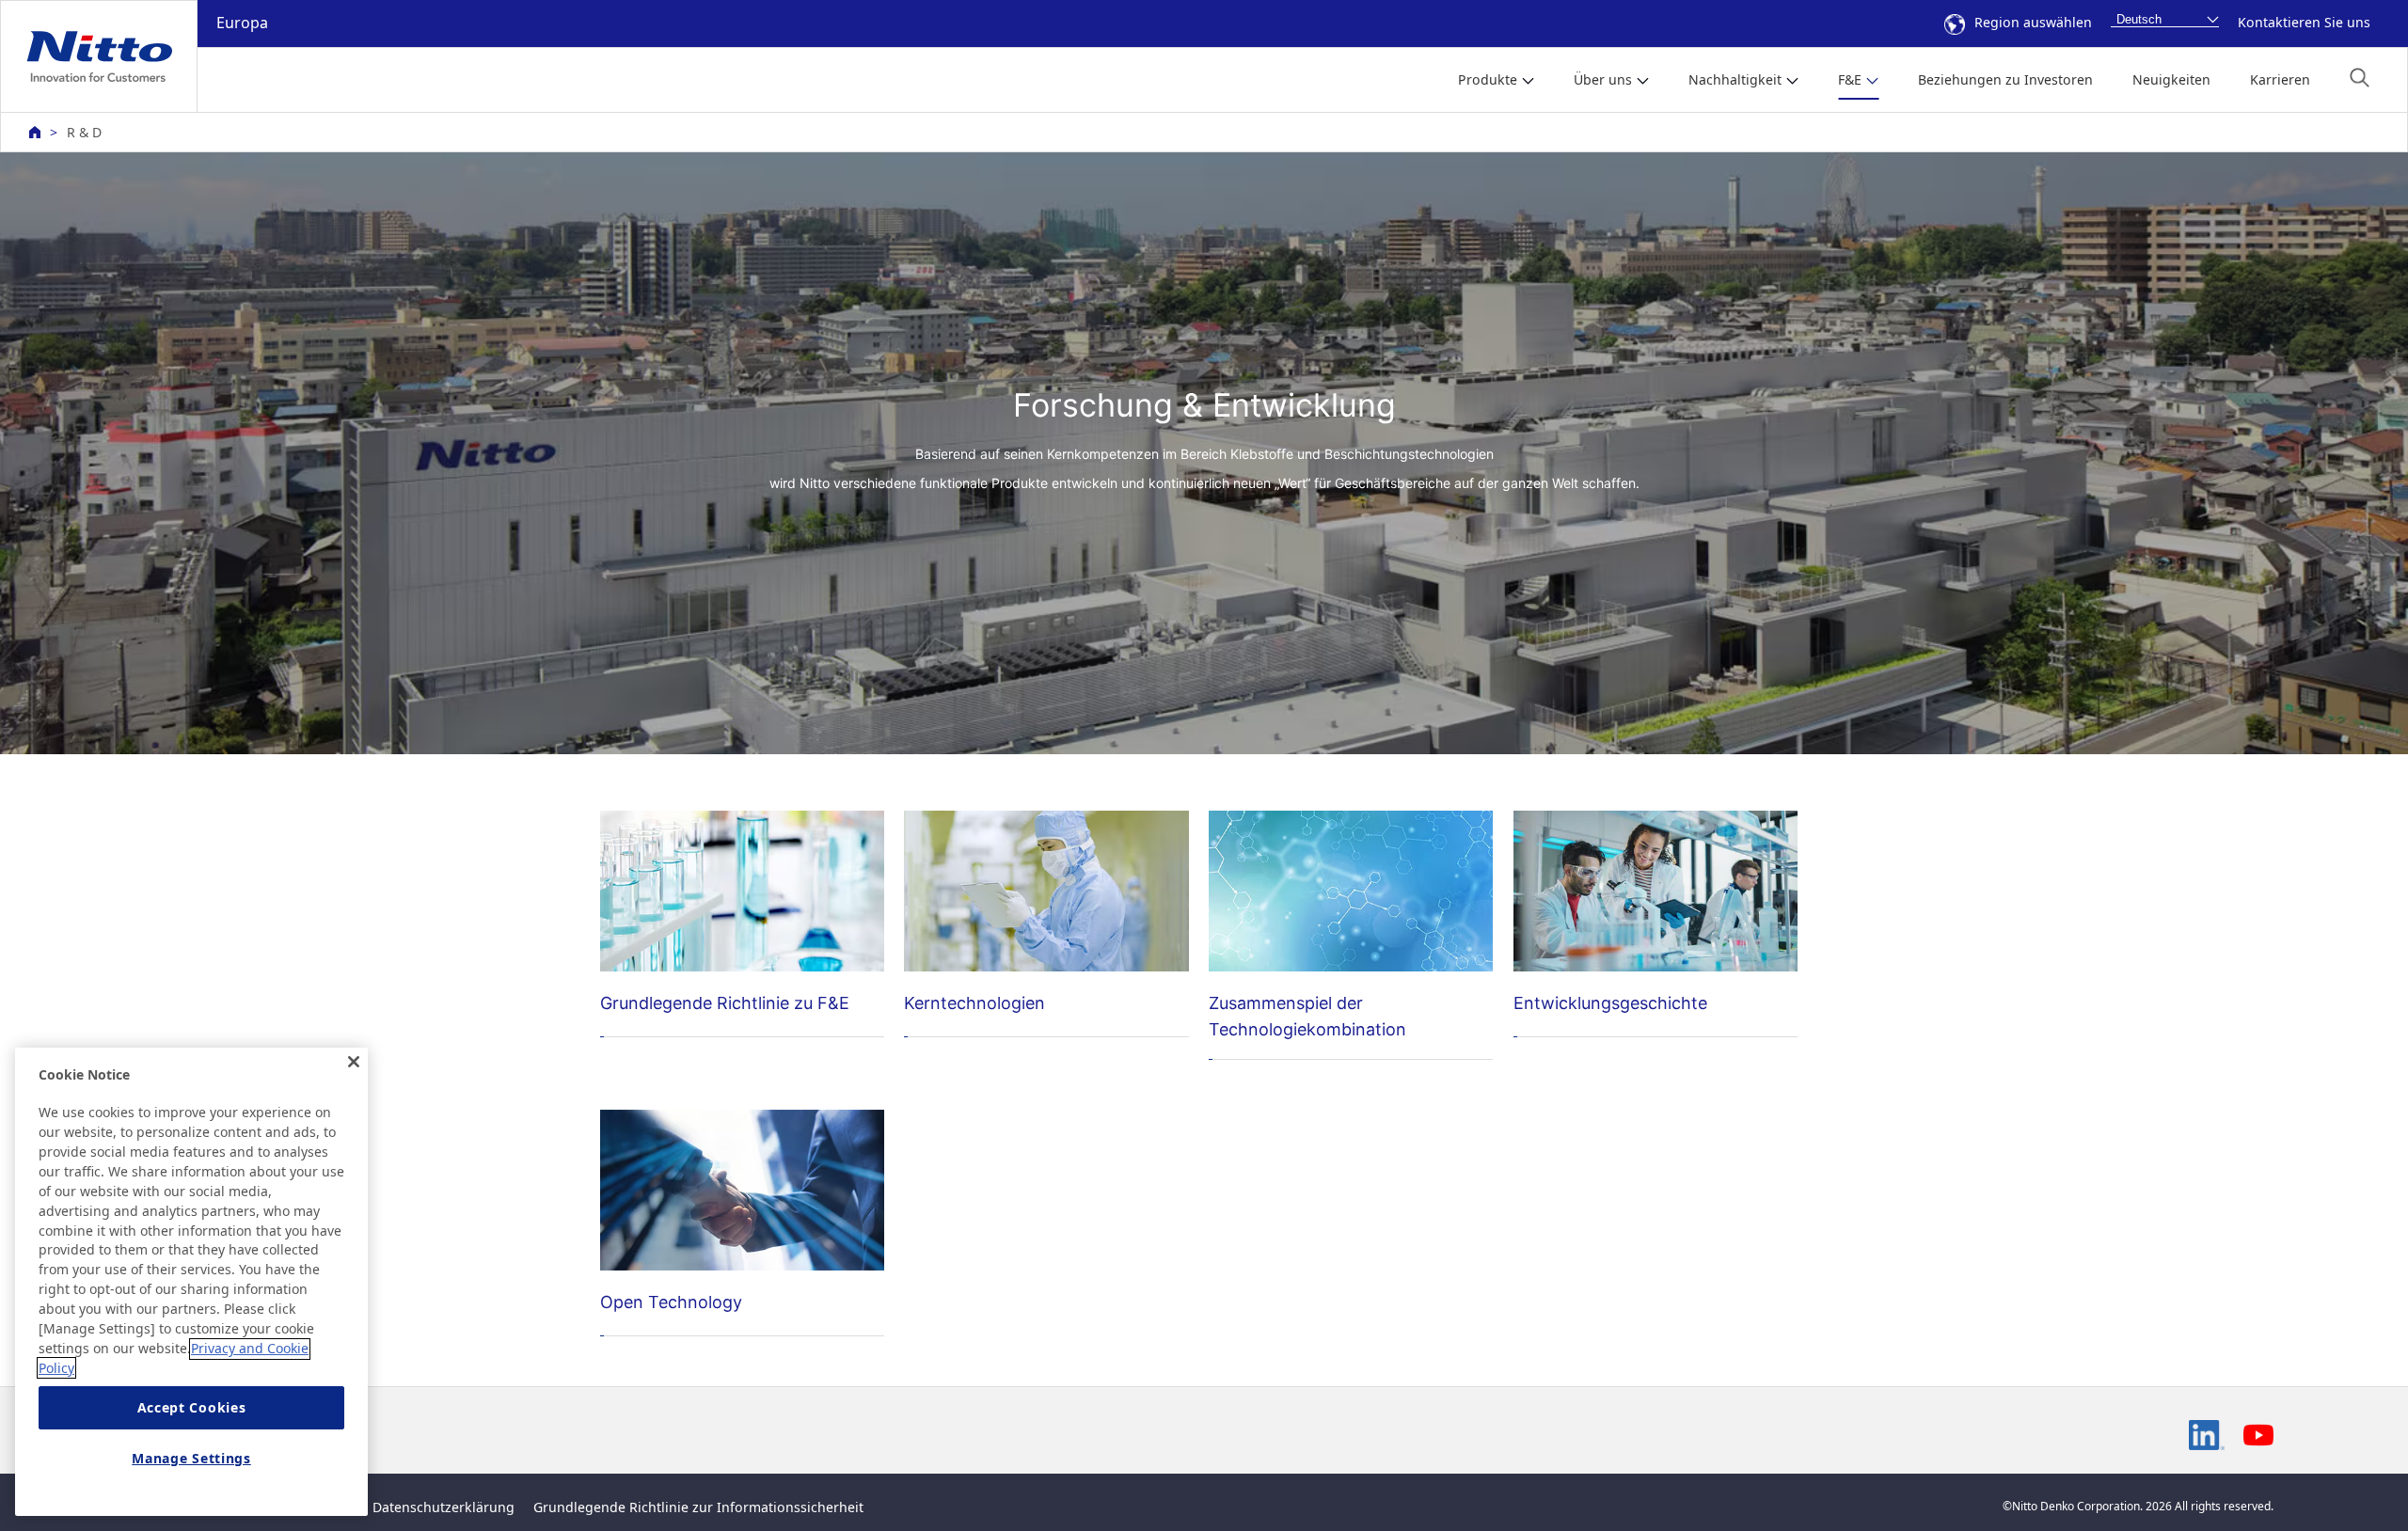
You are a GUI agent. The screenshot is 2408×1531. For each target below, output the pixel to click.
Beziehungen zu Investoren (2005, 79)
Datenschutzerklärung (444, 1507)
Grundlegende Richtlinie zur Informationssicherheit (698, 1507)
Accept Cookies (192, 1407)
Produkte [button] (1488, 79)
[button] (2360, 78)
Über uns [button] (1603, 79)
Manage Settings (191, 1458)
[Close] (354, 1062)
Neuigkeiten (2171, 79)
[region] (191, 1282)
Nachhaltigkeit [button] (1735, 79)
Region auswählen (2033, 22)
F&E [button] (1850, 79)
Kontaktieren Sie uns (2304, 22)
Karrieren (2280, 79)
